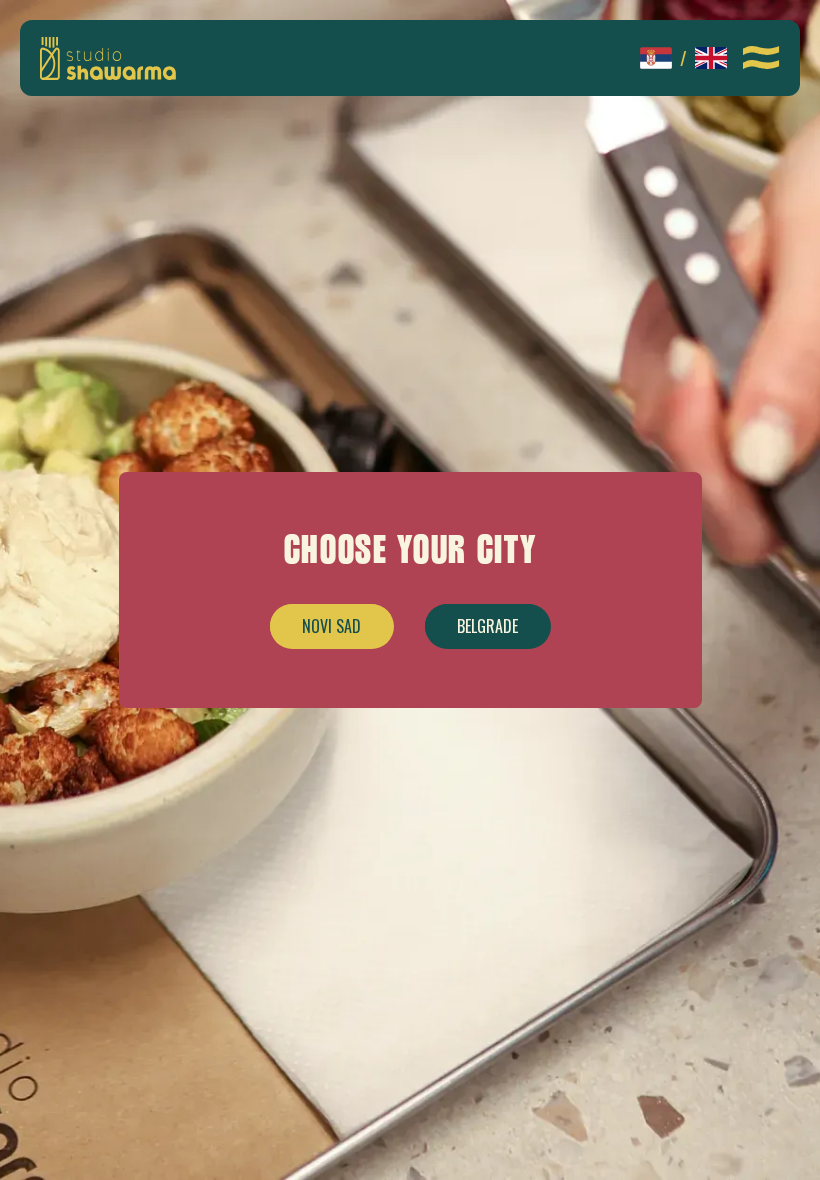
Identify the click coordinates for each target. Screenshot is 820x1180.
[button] (761, 58)
